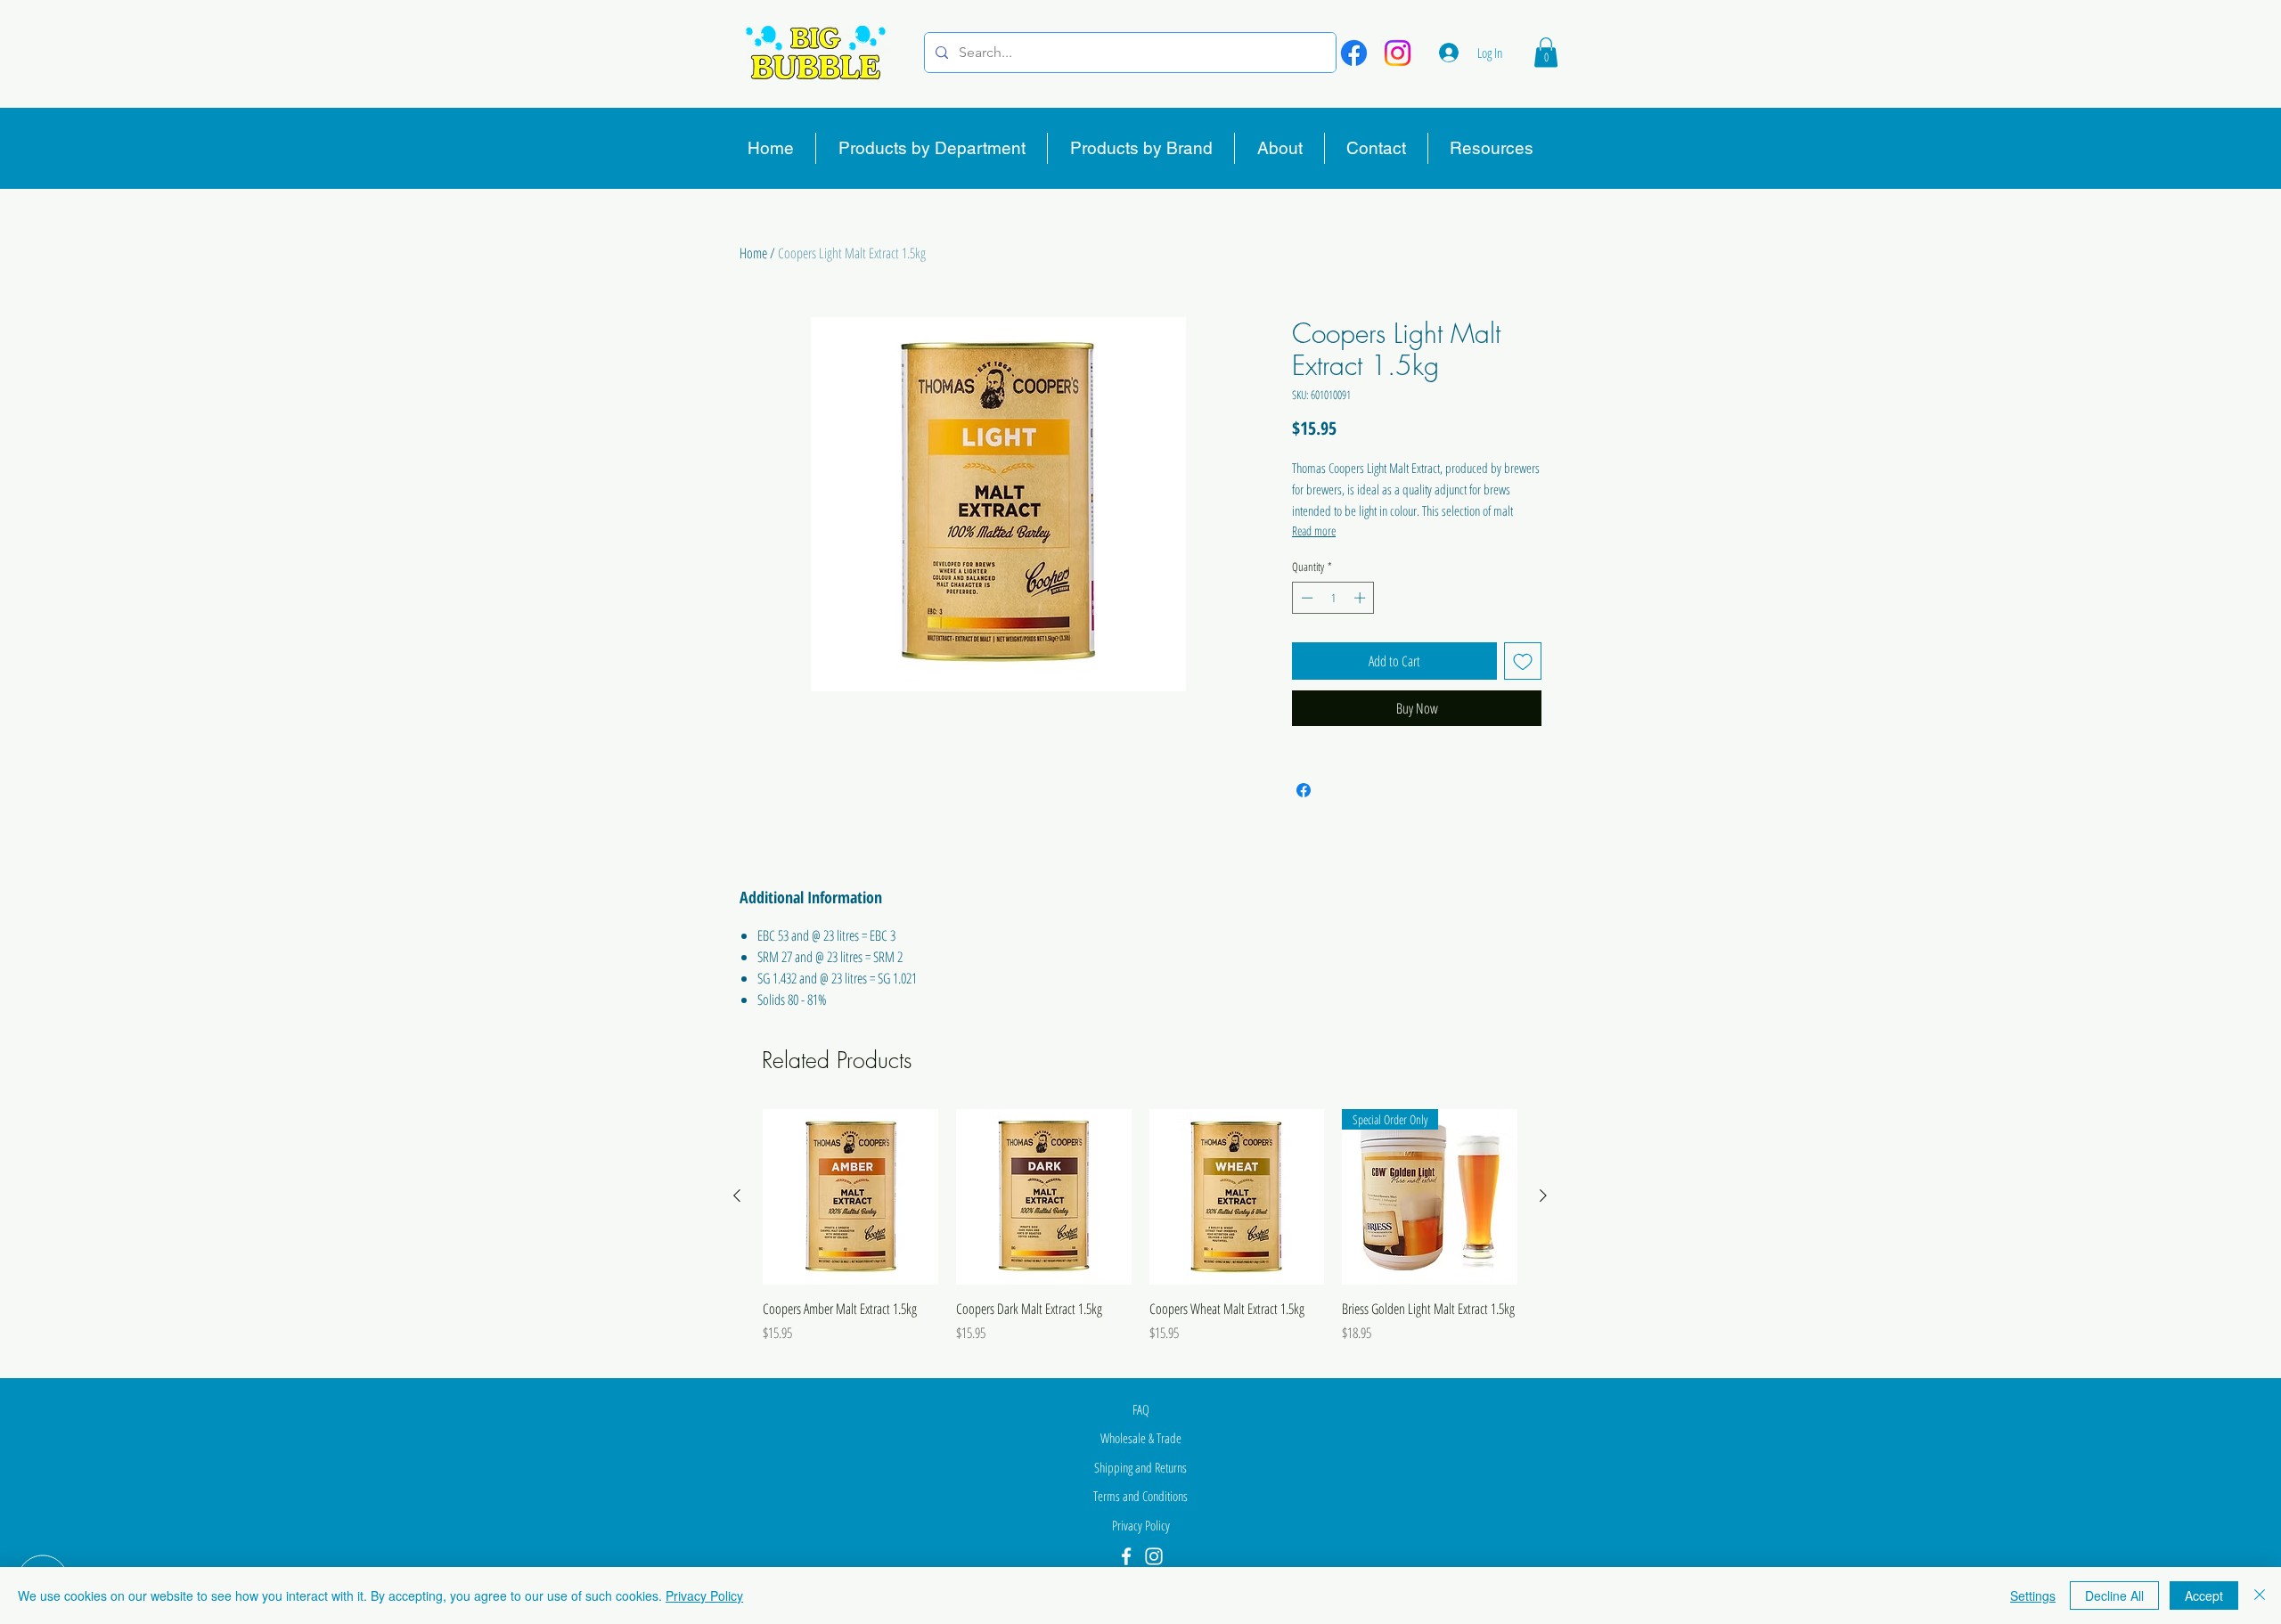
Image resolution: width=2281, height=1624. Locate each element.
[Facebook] (1354, 53)
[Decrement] (1305, 598)
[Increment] (1361, 598)
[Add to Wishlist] (1523, 661)
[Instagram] (1398, 53)
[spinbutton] (1333, 598)
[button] (1546, 52)
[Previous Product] (737, 1196)
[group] (1140, 1236)
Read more (1314, 530)
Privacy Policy (704, 1595)
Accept (2204, 1595)
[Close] (2260, 1595)
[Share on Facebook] (1304, 790)
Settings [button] (2033, 1595)
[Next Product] (1543, 1196)
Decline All (2114, 1595)
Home (753, 253)
